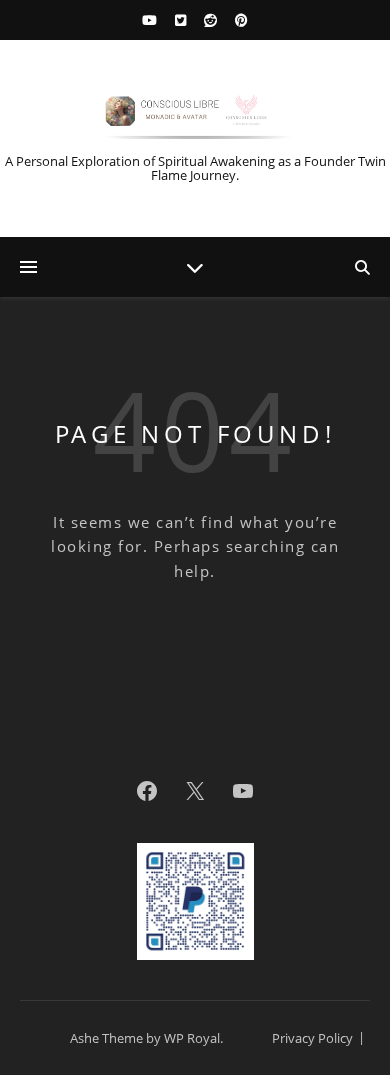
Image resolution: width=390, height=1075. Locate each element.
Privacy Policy (312, 1038)
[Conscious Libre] (195, 114)
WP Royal (192, 1038)
